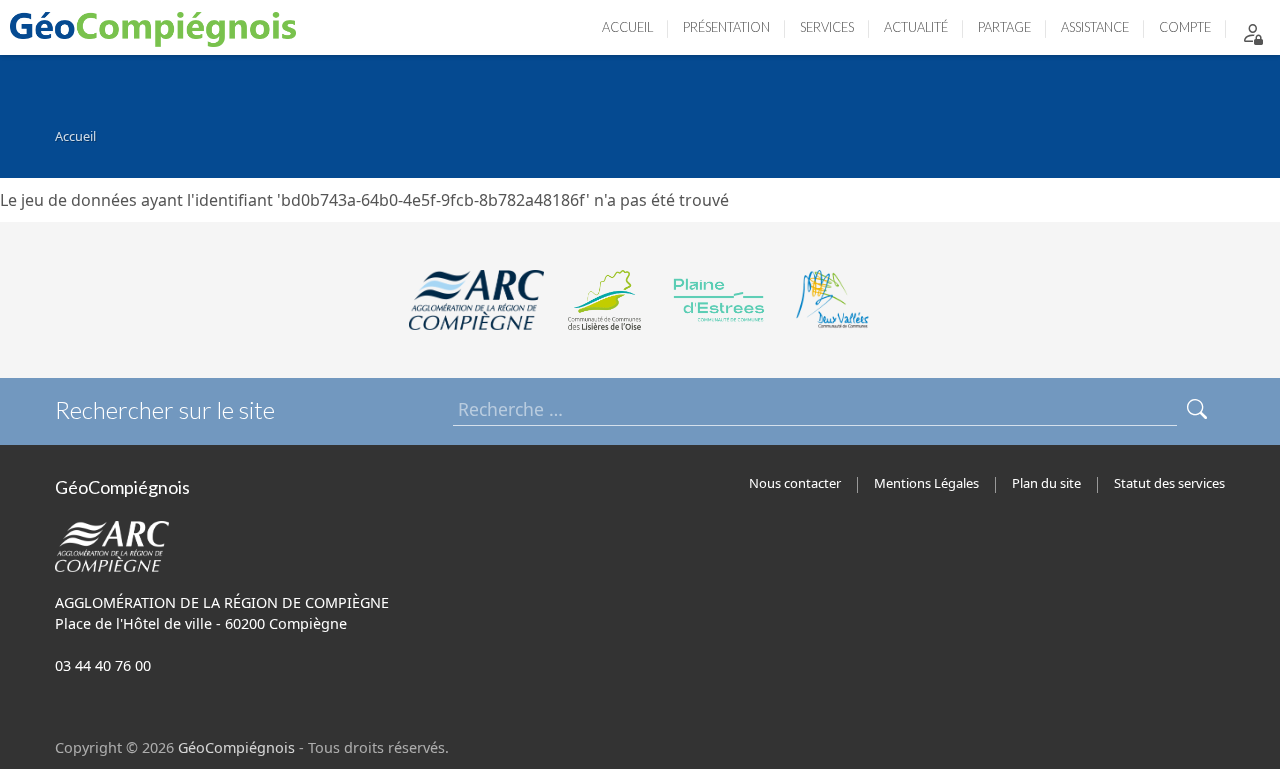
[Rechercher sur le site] (1197, 409)
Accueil (75, 136)
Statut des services (1169, 483)
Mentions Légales (926, 483)
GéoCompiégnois (236, 747)
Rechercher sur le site (165, 409)
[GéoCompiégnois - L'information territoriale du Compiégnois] (158, 27)
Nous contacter (795, 483)
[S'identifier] (1253, 32)
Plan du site (1046, 483)
